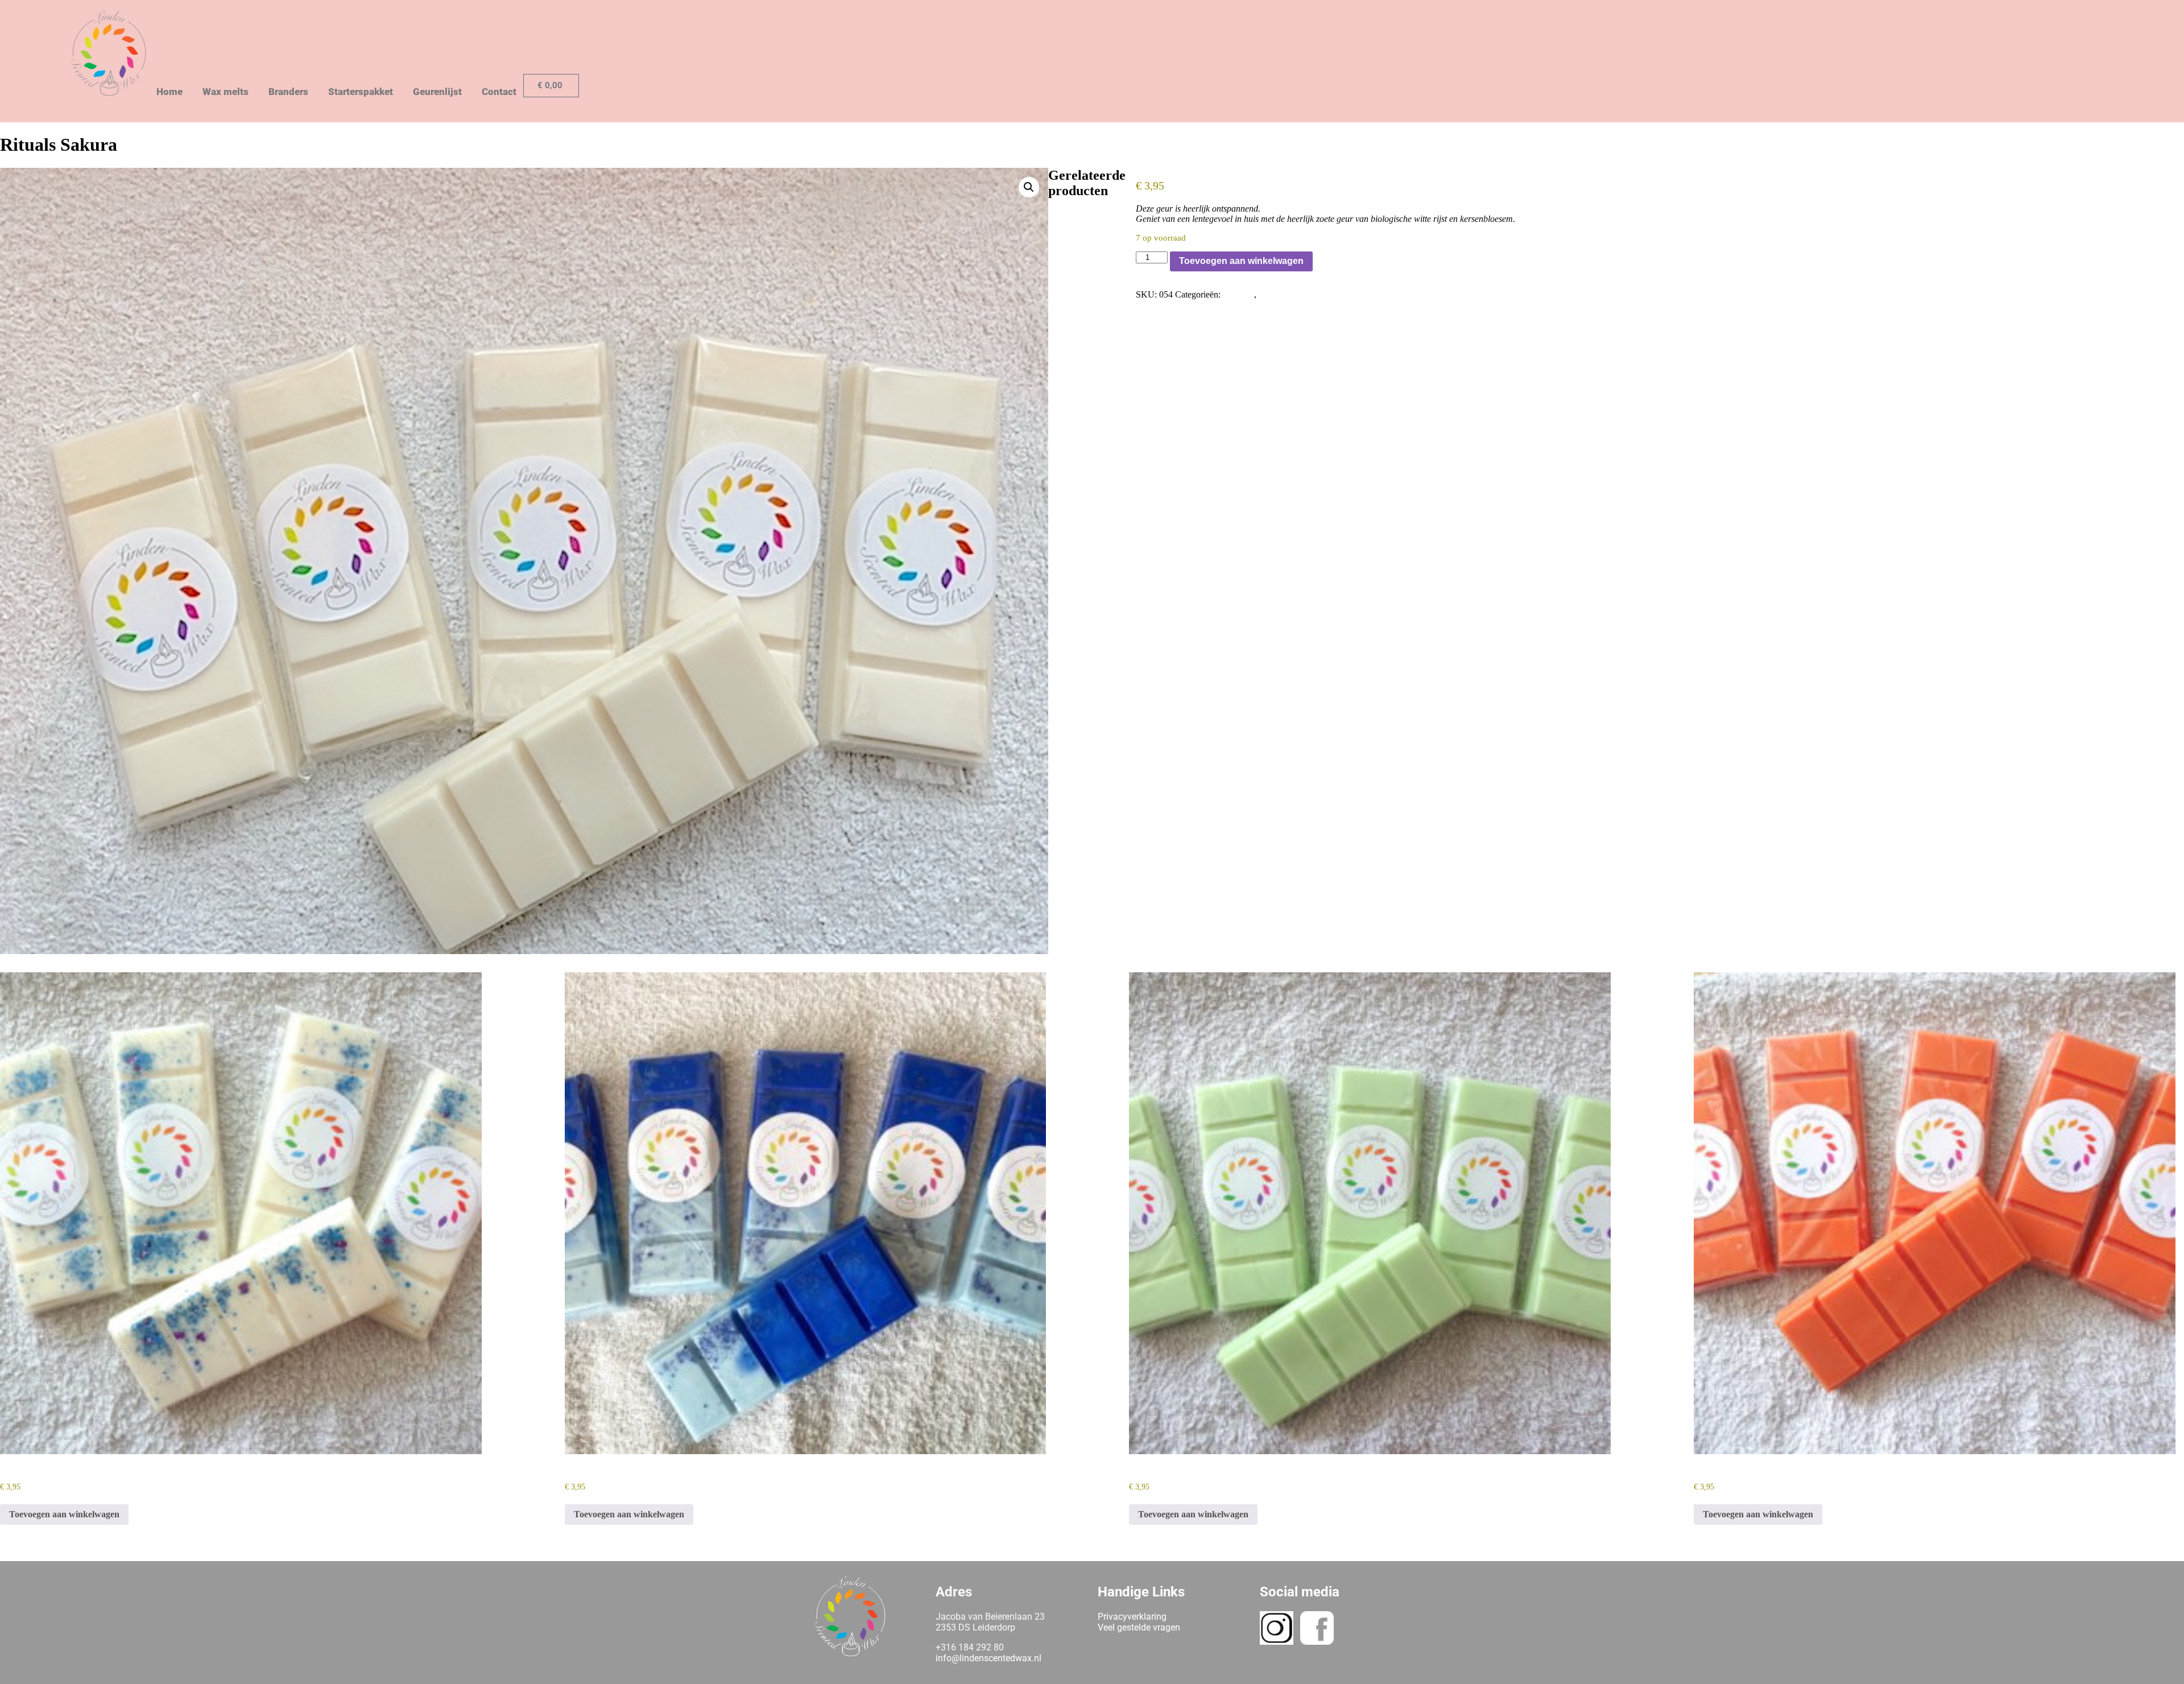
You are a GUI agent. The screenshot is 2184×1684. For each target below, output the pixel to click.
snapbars (1238, 294)
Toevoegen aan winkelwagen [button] (64, 1514)
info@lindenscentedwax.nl (988, 1658)
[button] (1029, 187)
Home (169, 92)
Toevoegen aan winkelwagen (1241, 261)
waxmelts (1276, 294)
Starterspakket (361, 92)
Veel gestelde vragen (1139, 1627)
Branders (288, 92)
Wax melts (226, 92)
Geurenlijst (437, 92)
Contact (499, 92)
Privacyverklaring (1132, 1617)
